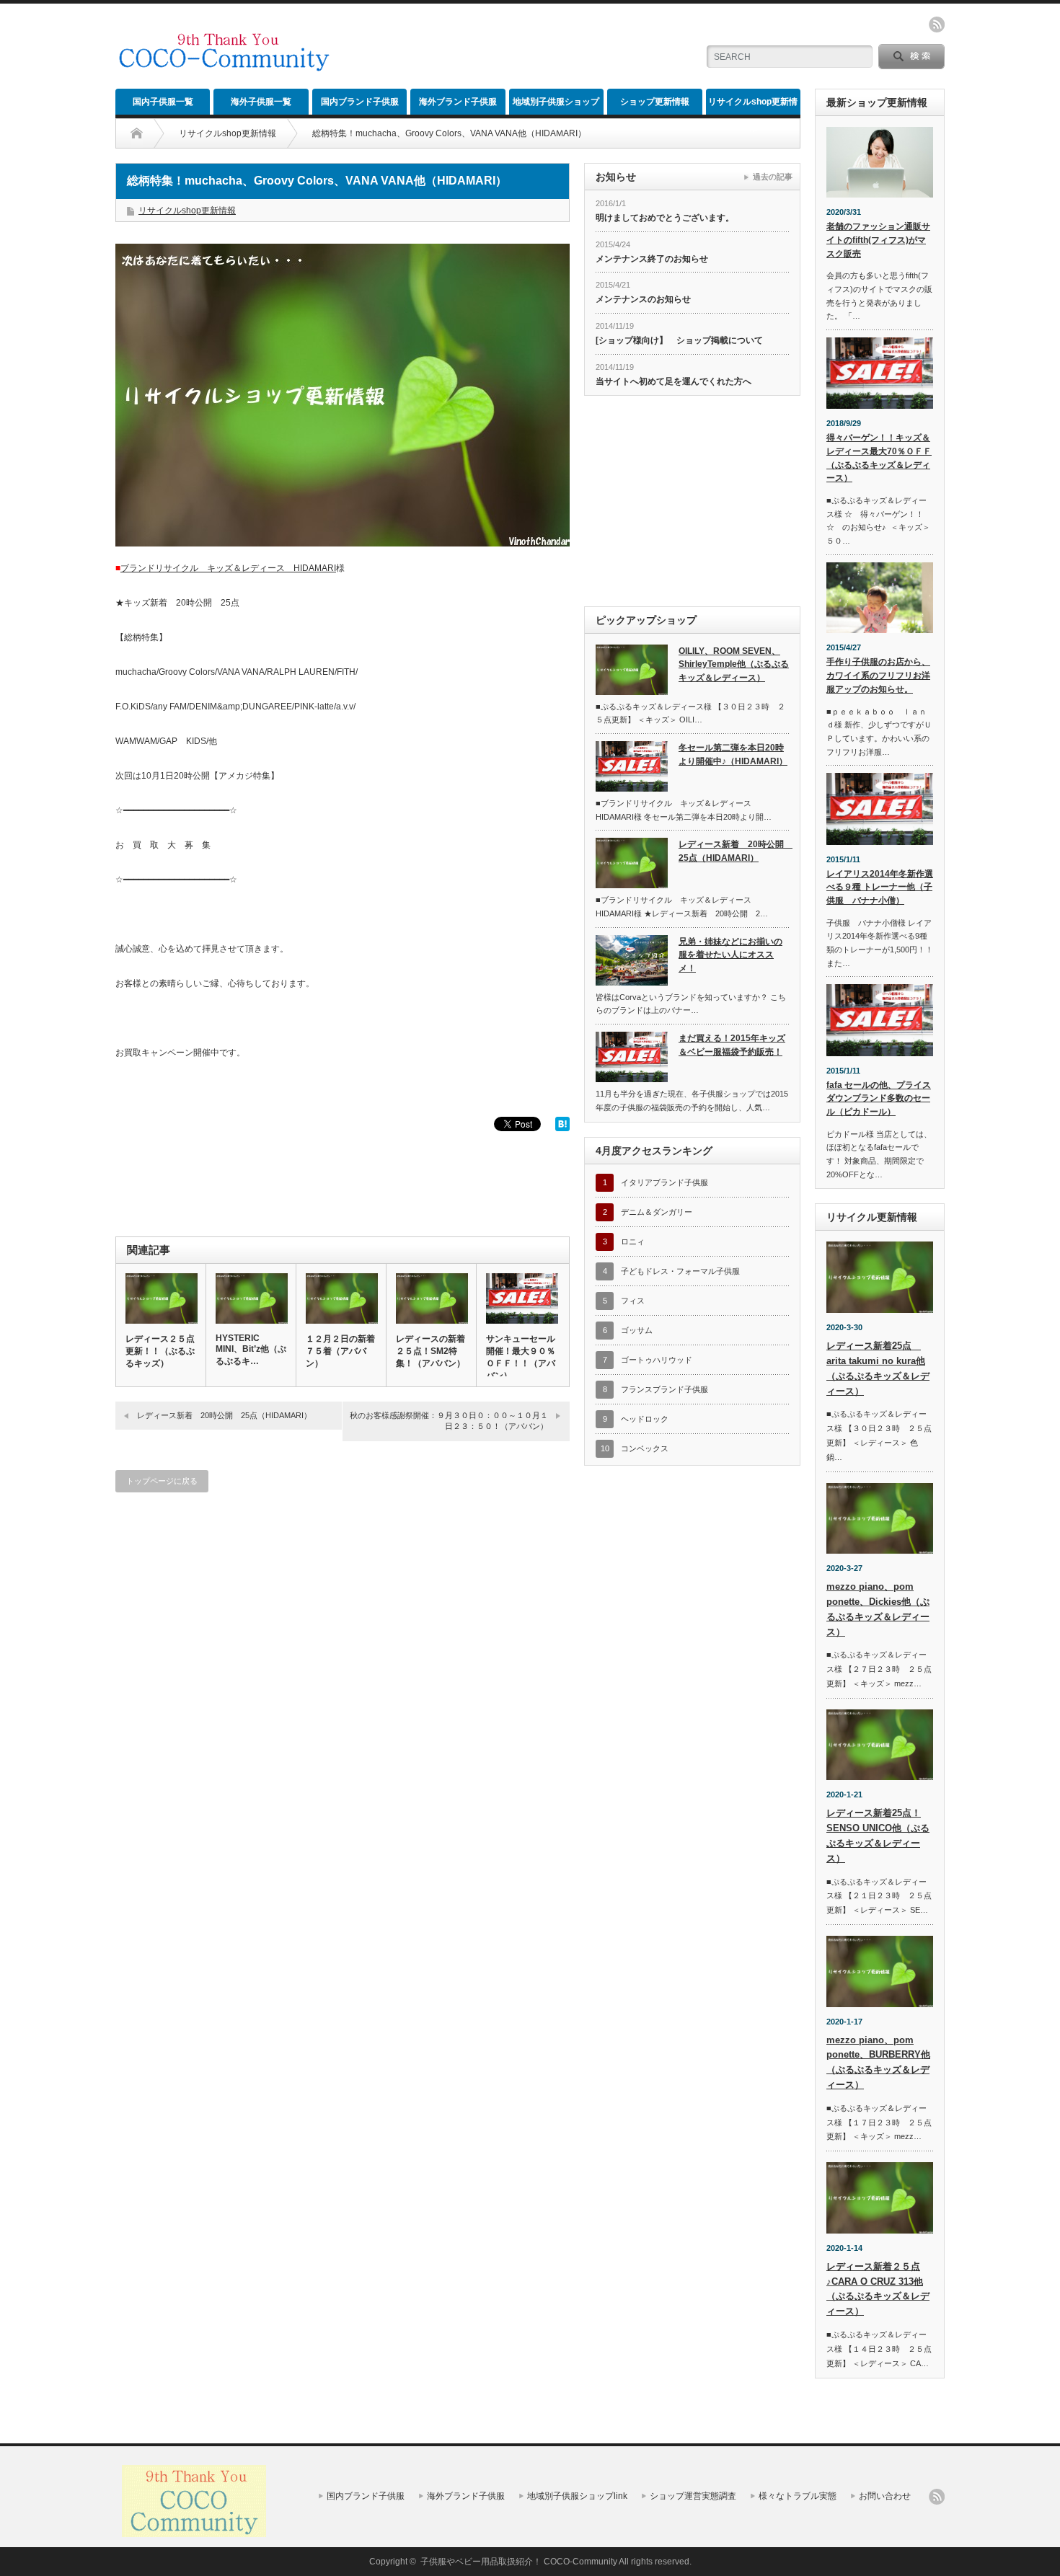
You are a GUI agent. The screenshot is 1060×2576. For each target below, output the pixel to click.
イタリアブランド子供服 (664, 1182)
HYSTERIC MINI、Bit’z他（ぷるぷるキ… (251, 1350)
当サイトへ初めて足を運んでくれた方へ (673, 381)
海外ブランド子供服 (458, 102)
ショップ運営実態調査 (693, 2496)
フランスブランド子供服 (664, 1389)
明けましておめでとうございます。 (665, 218)
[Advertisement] (516, 47)
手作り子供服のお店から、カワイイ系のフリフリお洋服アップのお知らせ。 (878, 675)
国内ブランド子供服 (360, 102)
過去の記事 (773, 177)
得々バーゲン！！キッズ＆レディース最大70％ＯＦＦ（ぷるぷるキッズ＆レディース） (879, 458)
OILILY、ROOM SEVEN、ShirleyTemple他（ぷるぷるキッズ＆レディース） (734, 664)
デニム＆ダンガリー (657, 1212)
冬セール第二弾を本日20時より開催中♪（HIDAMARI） (733, 754)
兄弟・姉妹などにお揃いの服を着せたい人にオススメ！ (730, 955)
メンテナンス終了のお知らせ (652, 259)
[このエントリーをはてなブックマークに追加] (562, 1128)
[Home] (137, 133)
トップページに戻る (162, 1481)
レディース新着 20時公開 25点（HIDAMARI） (224, 1415)
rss (937, 25)
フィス (633, 1301)
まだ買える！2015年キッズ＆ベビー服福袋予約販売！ (732, 1045)
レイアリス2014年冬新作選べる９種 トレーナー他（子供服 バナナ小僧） (880, 887)
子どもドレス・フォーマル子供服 (680, 1271)
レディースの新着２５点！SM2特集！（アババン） (430, 1351)
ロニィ (633, 1241)
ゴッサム (637, 1330)
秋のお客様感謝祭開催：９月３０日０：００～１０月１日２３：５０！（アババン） (449, 1421)
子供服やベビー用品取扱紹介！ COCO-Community (519, 2562)
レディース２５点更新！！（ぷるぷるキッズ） (160, 1351)
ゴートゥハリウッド (657, 1360)
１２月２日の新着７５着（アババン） (340, 1351)
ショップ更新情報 (655, 102)
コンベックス (645, 1448)
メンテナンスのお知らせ (643, 299)
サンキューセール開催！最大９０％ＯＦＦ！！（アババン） (521, 1357)
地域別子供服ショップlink (556, 106)
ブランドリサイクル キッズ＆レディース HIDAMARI (228, 568)
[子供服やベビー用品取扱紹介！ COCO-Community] (224, 66)
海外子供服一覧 (261, 102)
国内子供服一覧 (163, 102)
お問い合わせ (885, 2496)
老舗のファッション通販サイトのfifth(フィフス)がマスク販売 (878, 240)
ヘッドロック (645, 1419)
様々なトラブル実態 (798, 2496)
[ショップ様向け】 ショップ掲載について (679, 340)
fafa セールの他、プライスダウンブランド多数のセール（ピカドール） (879, 1098)
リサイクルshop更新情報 (753, 106)
